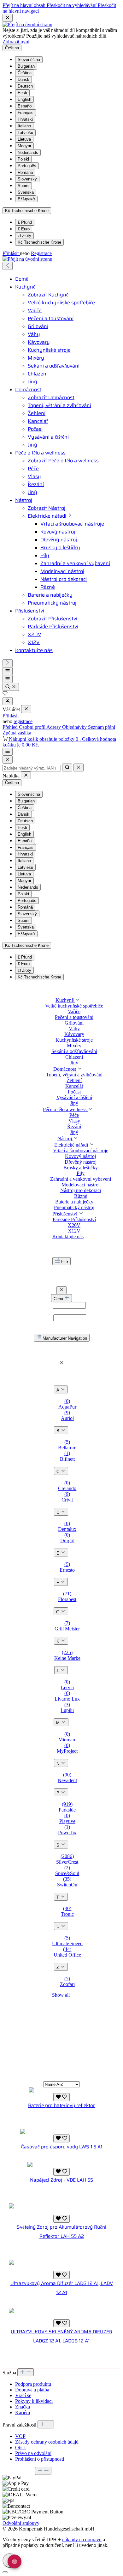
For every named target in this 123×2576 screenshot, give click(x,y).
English (24, 99)
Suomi (23, 186)
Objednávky (75, 727)
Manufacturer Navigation (65, 1338)
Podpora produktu (33, 2384)
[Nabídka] (8, 671)
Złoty (24, 236)
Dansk (23, 79)
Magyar (24, 146)
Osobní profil (33, 727)
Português (27, 166)
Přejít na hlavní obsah (25, 5)
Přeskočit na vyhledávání (72, 5)
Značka (23, 2407)
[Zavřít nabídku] (26, 709)
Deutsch (25, 86)
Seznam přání (102, 727)
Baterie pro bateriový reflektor (61, 2105)
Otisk (20, 2448)
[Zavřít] (5, 2572)
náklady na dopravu (82, 2539)
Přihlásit (11, 253)
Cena (59, 1299)
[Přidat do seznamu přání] (61, 2097)
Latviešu (25, 133)
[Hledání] (11, 687)
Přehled (11, 727)
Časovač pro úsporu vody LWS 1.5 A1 (62, 2147)
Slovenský (27, 179)
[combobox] (32, 768)
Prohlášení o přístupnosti (40, 2459)
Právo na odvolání (33, 2453)
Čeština (25, 73)
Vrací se (23, 2395)
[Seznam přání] (5, 694)
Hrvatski (25, 119)
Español (25, 106)
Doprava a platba (32, 2390)
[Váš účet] (8, 701)
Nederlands (28, 152)
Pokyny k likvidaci (34, 2401)
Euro (24, 229)
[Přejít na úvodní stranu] (27, 24)
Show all (61, 1995)
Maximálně (61, 1317)
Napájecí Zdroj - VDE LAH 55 (61, 2180)
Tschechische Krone (39, 242)
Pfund (25, 222)
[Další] (8, 663)
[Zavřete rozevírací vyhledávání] (79, 767)
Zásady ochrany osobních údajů (47, 2442)
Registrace (41, 253)
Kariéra (23, 2412)
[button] (78, 1000)
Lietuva (24, 139)
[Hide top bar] (8, 18)
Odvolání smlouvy (21, 2523)
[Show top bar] (8, 752)
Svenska (26, 192)
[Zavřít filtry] (61, 1290)
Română (25, 172)
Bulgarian (26, 66)
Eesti (22, 93)
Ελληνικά (26, 199)
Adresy (54, 727)
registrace (23, 721)
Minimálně (62, 1305)
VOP (20, 2436)
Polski (23, 159)
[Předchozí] (8, 266)
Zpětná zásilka (17, 733)
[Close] (8, 760)
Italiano (24, 126)
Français (26, 113)
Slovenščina (29, 60)
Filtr (65, 1262)
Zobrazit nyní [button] (16, 42)
